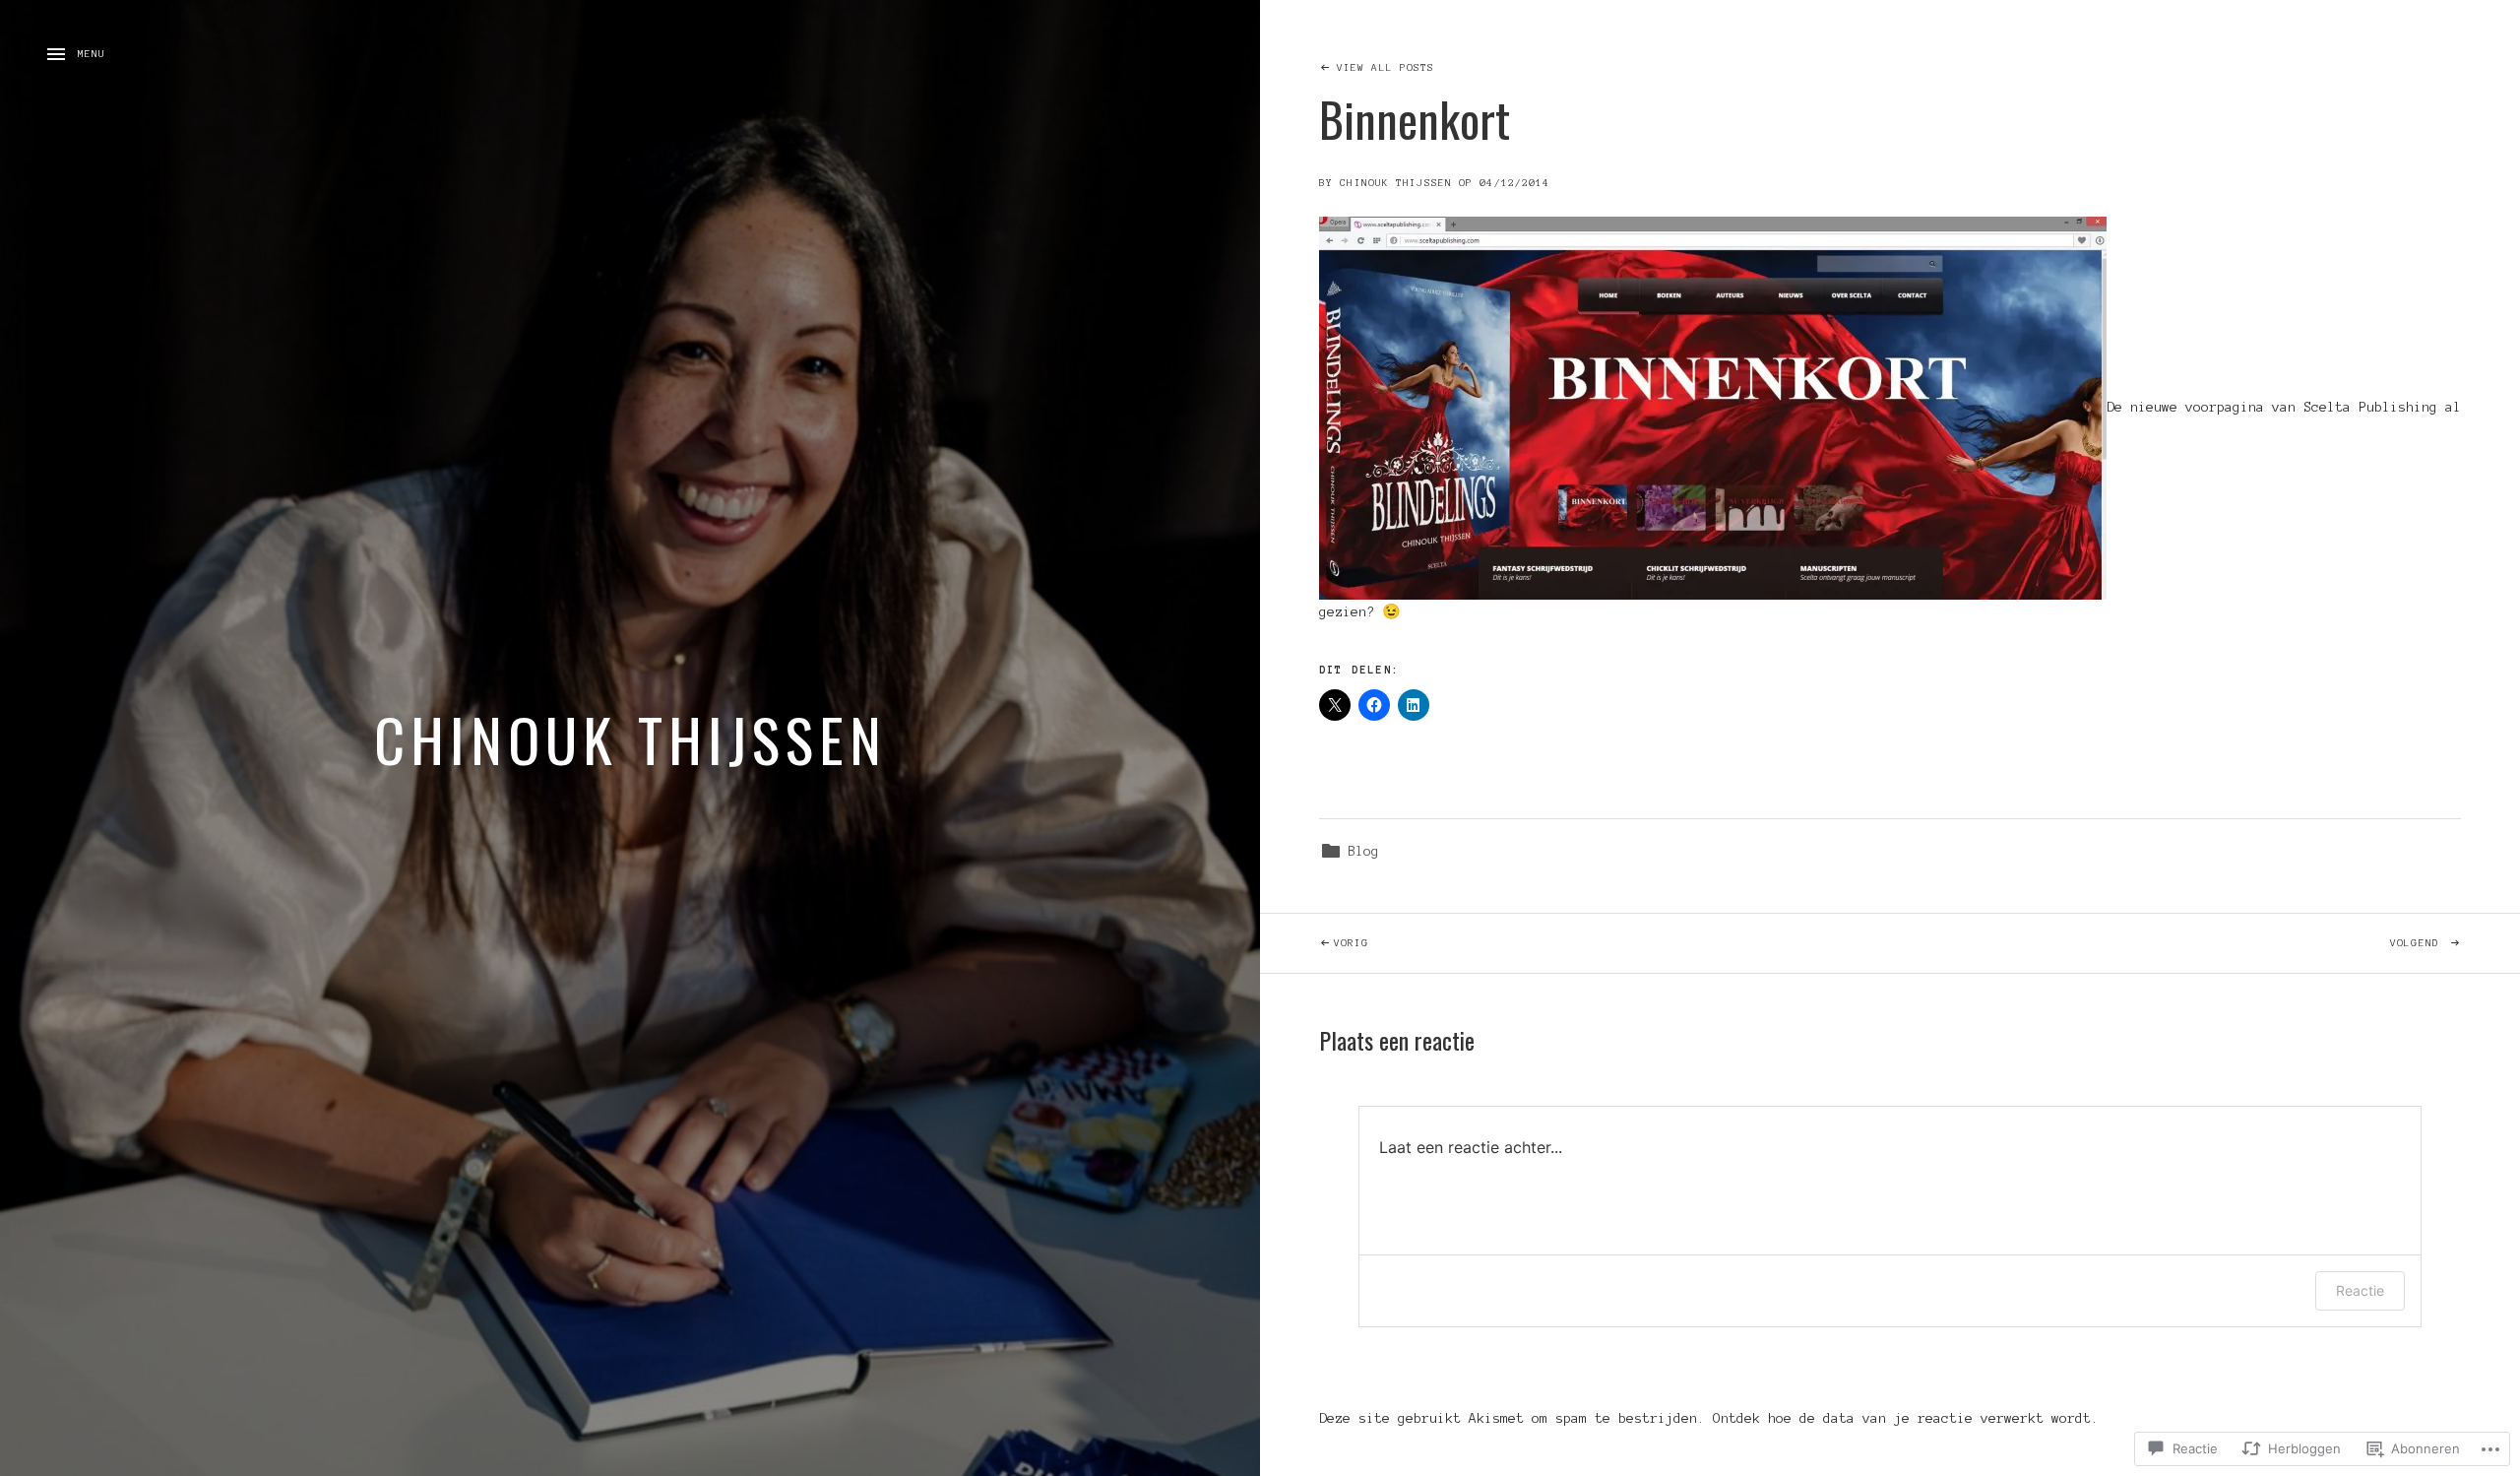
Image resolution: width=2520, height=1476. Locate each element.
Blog (1363, 851)
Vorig (1315, 942)
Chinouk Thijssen (630, 738)
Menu (92, 54)
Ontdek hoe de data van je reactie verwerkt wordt (1902, 1418)
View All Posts (1386, 67)
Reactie (2360, 1290)
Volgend (2168, 942)
